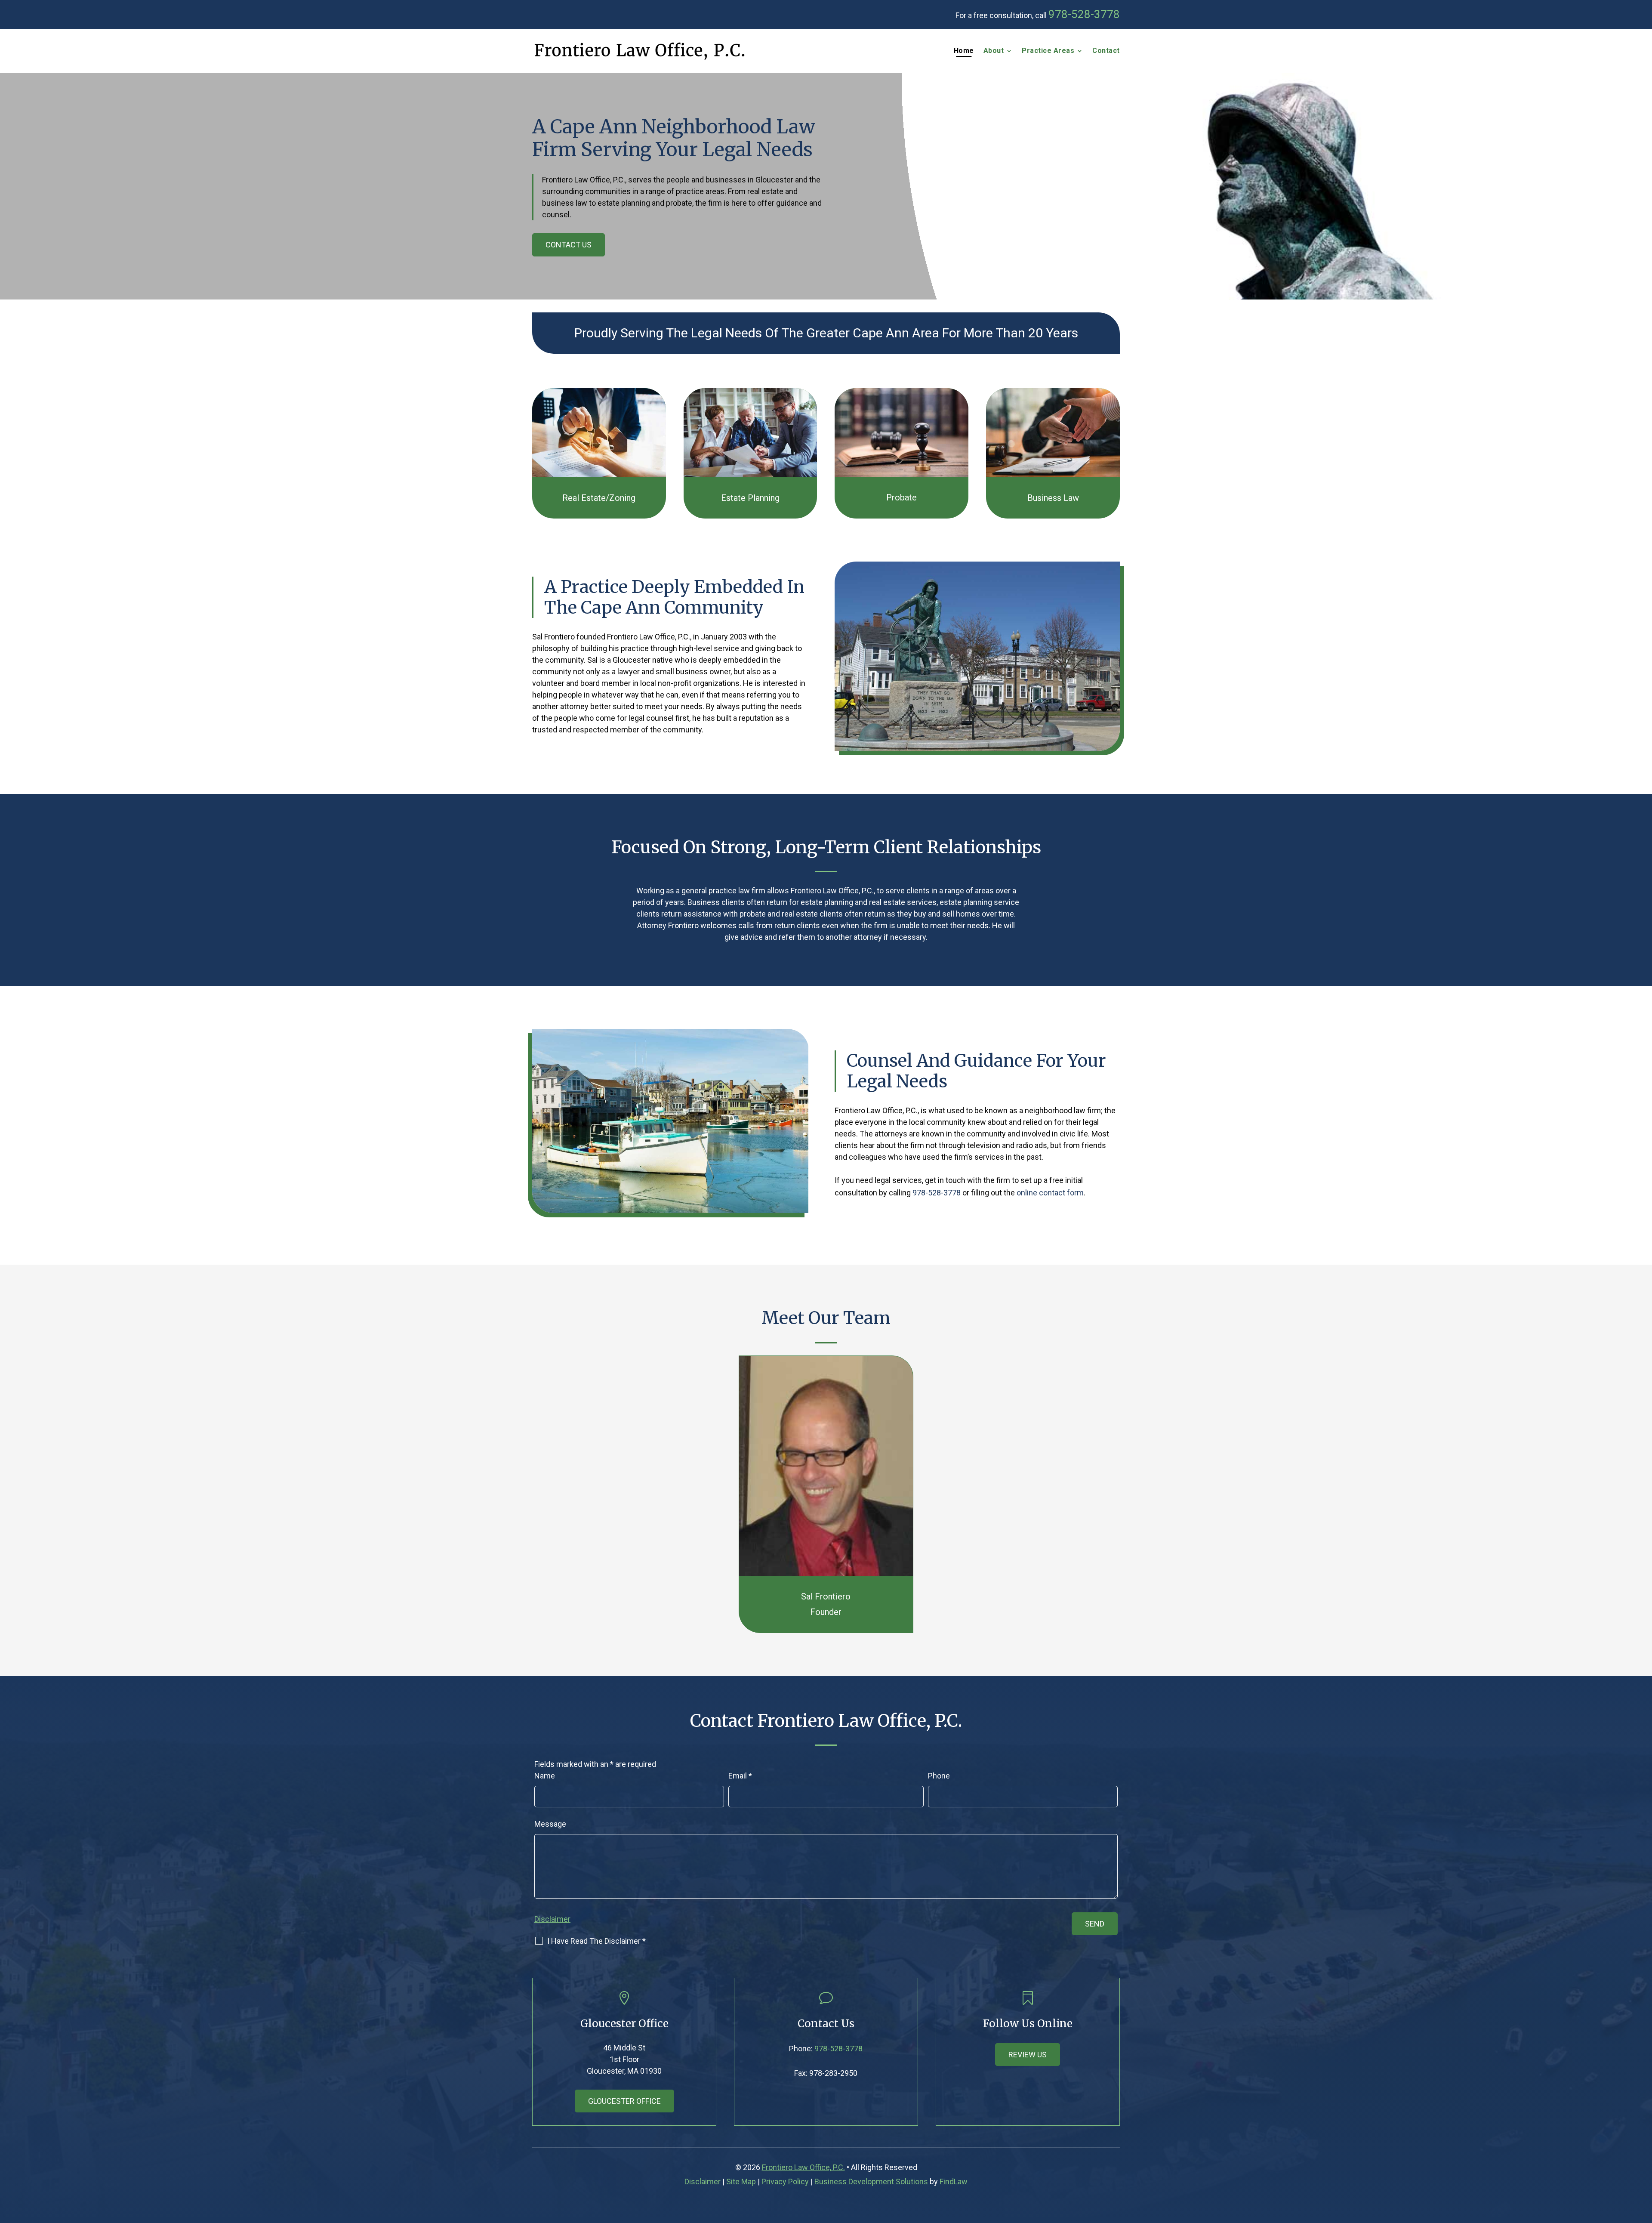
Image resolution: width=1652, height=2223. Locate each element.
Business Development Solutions (871, 2181)
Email (740, 1776)
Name (545, 1776)
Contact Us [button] (569, 245)
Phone (939, 1776)
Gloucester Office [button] (624, 2101)
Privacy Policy (785, 2181)
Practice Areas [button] (1048, 51)
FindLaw (954, 2181)
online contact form (1050, 1193)
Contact (1106, 51)
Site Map (741, 2181)
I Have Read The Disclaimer (596, 1941)
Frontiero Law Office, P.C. (803, 2167)
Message (550, 1824)
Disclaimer (552, 1919)
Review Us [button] (1028, 2055)
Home (964, 51)
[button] (1643, 2161)
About (994, 51)
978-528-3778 (1084, 14)
